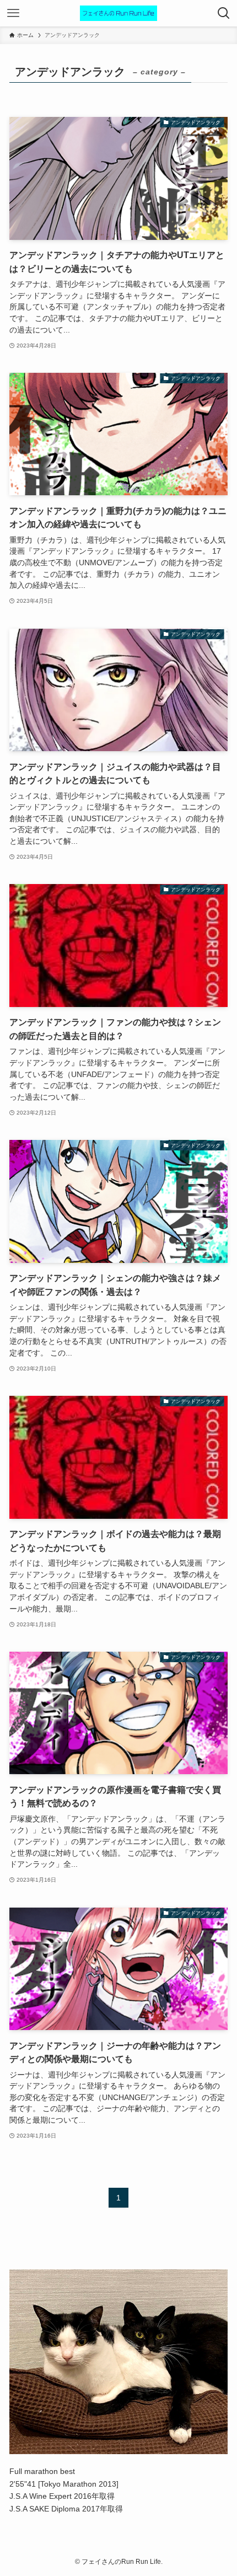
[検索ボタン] (224, 13)
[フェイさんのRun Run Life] (118, 13)
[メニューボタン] (13, 13)
